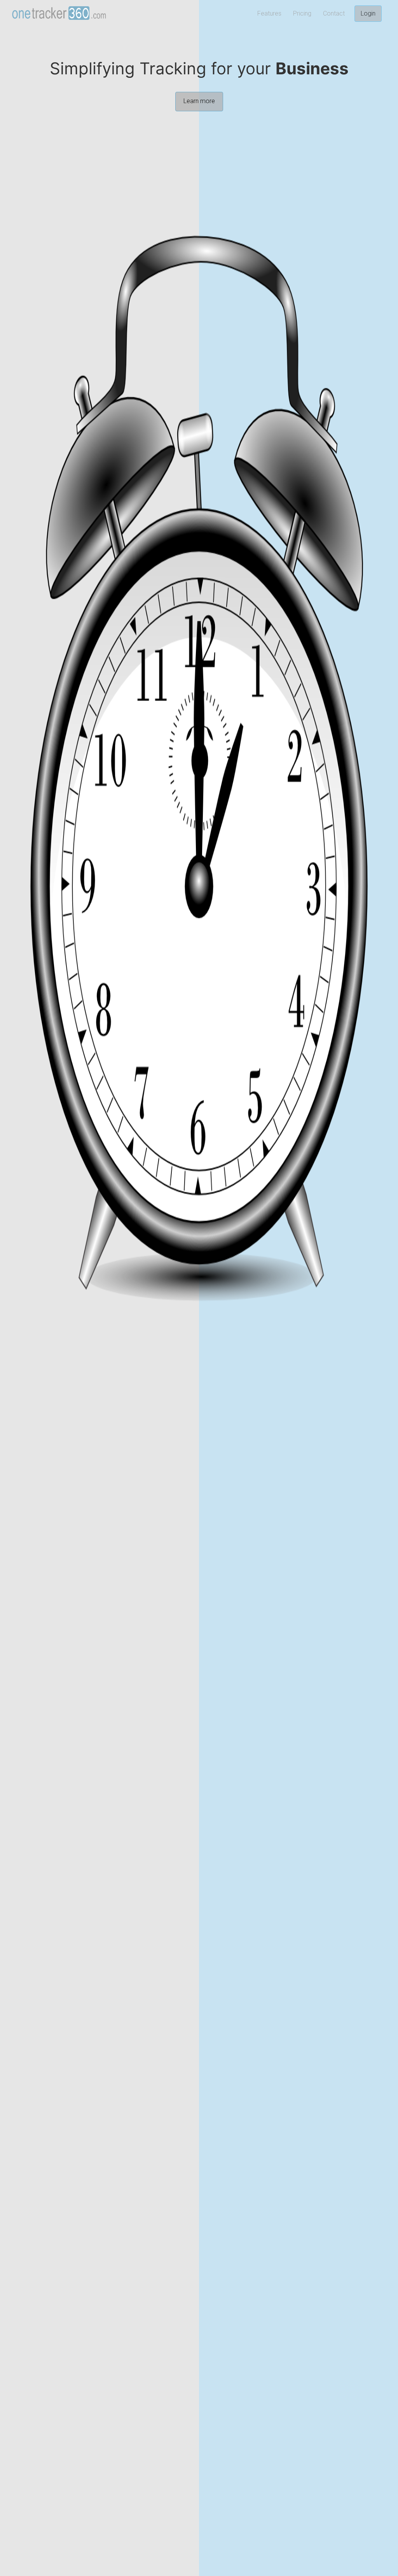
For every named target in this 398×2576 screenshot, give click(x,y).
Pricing (302, 13)
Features (269, 13)
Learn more (199, 101)
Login (368, 13)
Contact (334, 13)
